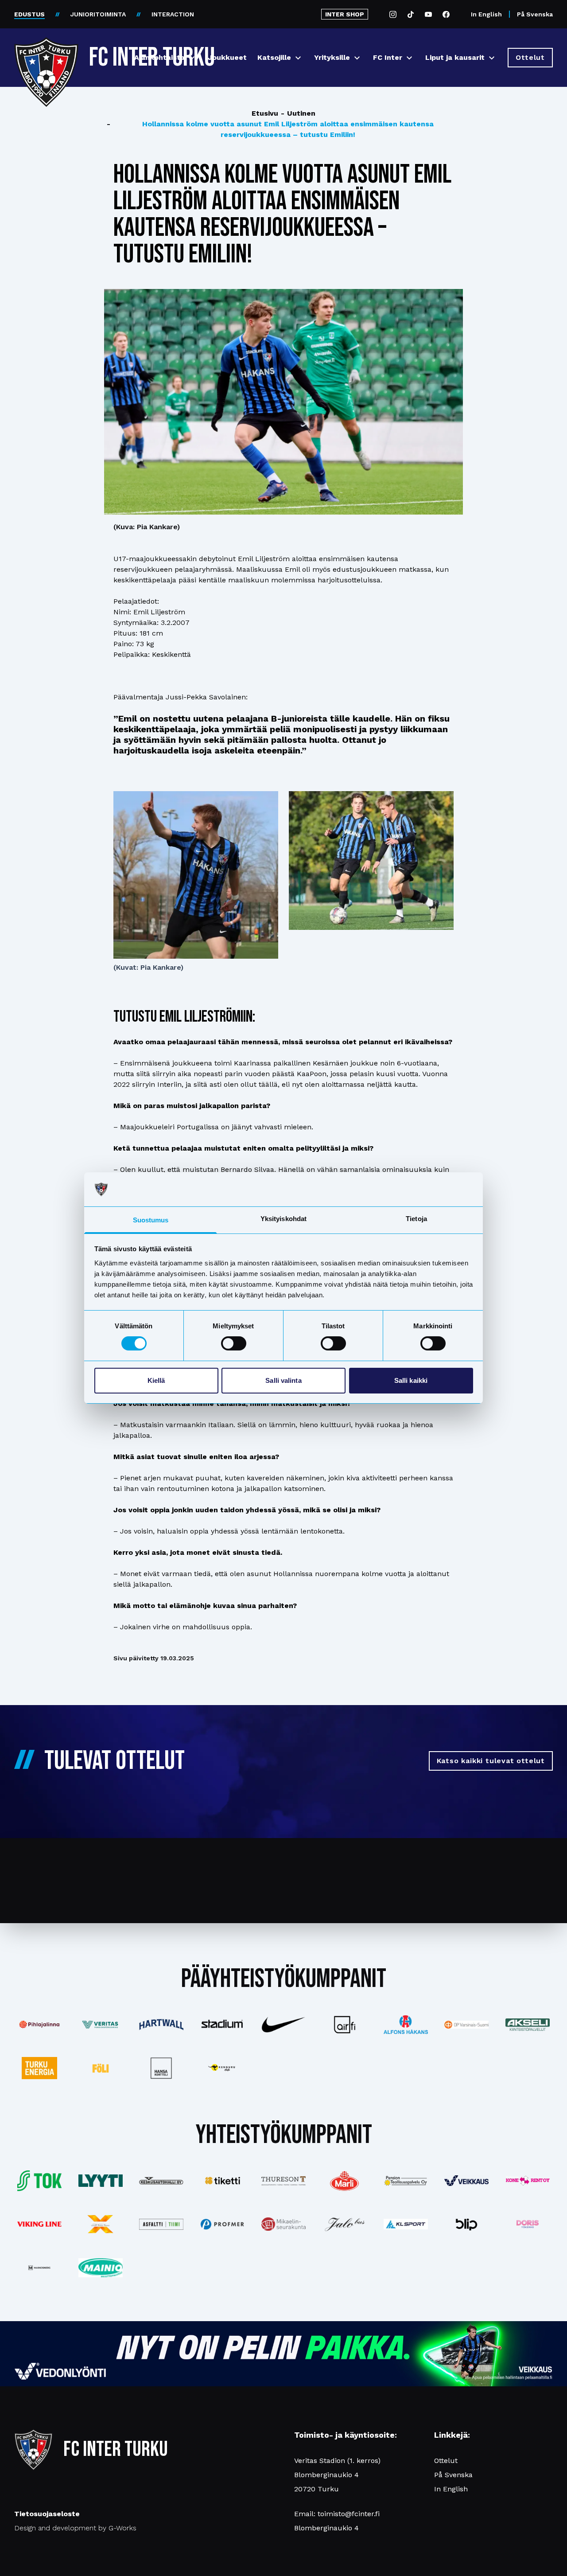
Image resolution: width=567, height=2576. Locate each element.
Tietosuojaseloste (47, 2514)
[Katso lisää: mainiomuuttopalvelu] (101, 2268)
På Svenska (535, 14)
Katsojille (274, 57)
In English (486, 14)
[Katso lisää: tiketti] (222, 2181)
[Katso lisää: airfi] (345, 2025)
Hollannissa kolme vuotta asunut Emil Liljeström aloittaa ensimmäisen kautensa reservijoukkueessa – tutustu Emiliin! (270, 129)
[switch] (234, 1343)
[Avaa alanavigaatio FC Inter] (409, 58)
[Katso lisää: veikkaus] (466, 2181)
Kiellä (156, 1380)
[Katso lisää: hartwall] (162, 2025)
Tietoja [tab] (416, 1219)
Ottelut (446, 2461)
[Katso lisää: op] (466, 2025)
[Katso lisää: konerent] (528, 2181)
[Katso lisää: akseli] (528, 2024)
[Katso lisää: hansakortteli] (162, 2068)
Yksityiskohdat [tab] (283, 1219)
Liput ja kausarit (455, 57)
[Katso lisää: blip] (466, 2224)
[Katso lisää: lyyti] (101, 2180)
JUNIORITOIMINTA (98, 14)
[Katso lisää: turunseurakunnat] (283, 2224)
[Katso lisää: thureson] (283, 2181)
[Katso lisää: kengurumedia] (222, 2068)
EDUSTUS (29, 14)
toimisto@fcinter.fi (349, 2514)
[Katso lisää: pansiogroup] (406, 2181)
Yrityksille (332, 57)
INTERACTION (173, 14)
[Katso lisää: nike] (283, 2025)
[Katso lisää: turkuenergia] (39, 2068)
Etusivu (265, 113)
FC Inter (388, 57)
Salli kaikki (411, 1380)
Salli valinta (283, 1380)
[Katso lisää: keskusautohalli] (162, 2181)
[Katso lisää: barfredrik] (528, 2224)
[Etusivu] (46, 54)
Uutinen (298, 113)
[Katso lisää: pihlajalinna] (39, 2025)
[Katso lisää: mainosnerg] (39, 2268)
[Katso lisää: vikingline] (39, 2224)
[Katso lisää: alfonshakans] (406, 2024)
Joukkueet (227, 57)
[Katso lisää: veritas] (101, 2025)
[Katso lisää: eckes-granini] (345, 2181)
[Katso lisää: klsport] (406, 2224)
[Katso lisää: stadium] (222, 2025)
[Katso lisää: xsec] (101, 2224)
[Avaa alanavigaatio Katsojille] (298, 58)
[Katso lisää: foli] (101, 2068)
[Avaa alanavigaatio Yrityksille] (357, 58)
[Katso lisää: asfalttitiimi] (162, 2224)
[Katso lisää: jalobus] (345, 2224)
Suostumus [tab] (151, 1220)
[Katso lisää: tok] (39, 2181)
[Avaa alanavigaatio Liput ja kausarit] (492, 58)
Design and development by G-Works (75, 2528)
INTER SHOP (345, 14)
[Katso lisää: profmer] (222, 2224)
